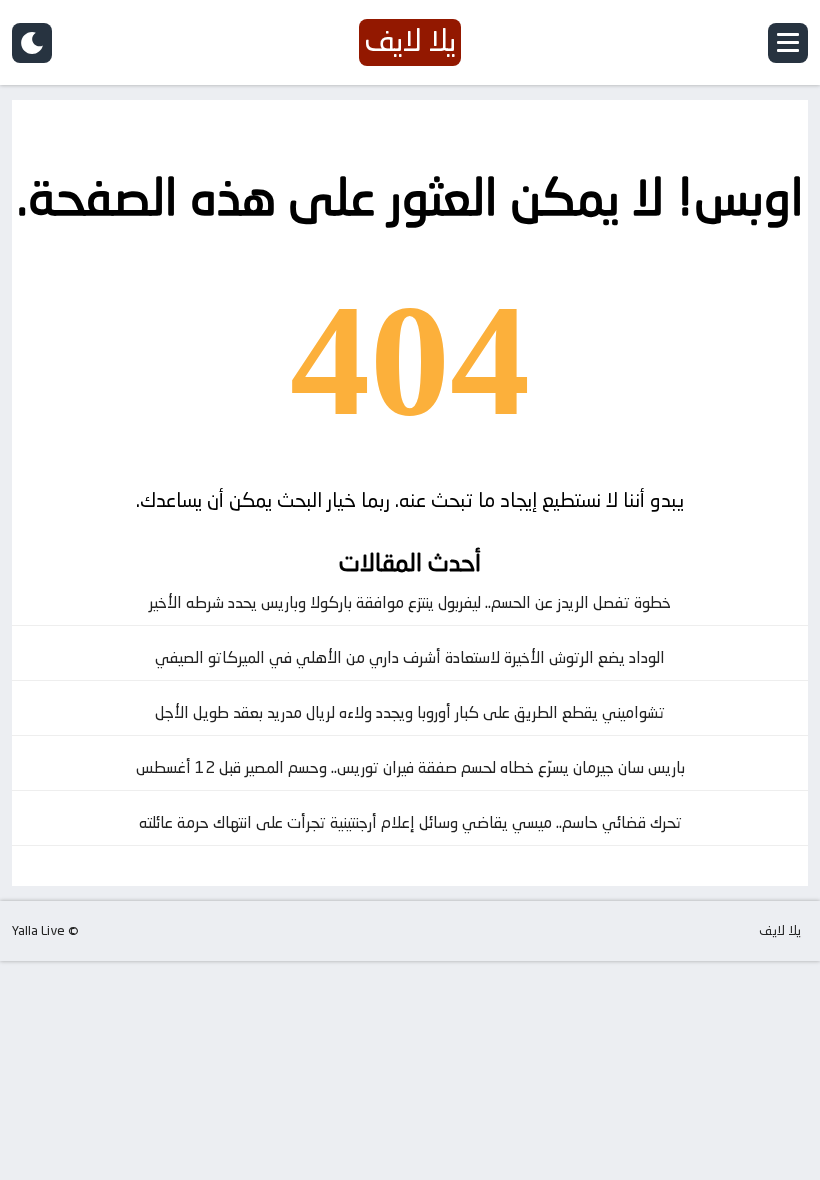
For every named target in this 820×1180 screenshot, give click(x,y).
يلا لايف (780, 930)
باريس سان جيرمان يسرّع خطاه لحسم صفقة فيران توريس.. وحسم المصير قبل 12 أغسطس (410, 767)
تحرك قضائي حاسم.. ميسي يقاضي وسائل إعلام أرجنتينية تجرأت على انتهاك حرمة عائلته (410, 822)
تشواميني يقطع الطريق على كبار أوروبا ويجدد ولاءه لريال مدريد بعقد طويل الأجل (410, 712)
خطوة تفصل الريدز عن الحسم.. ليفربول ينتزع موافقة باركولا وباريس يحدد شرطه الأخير (410, 602)
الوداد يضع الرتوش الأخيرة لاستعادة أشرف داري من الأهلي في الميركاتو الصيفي (410, 657)
